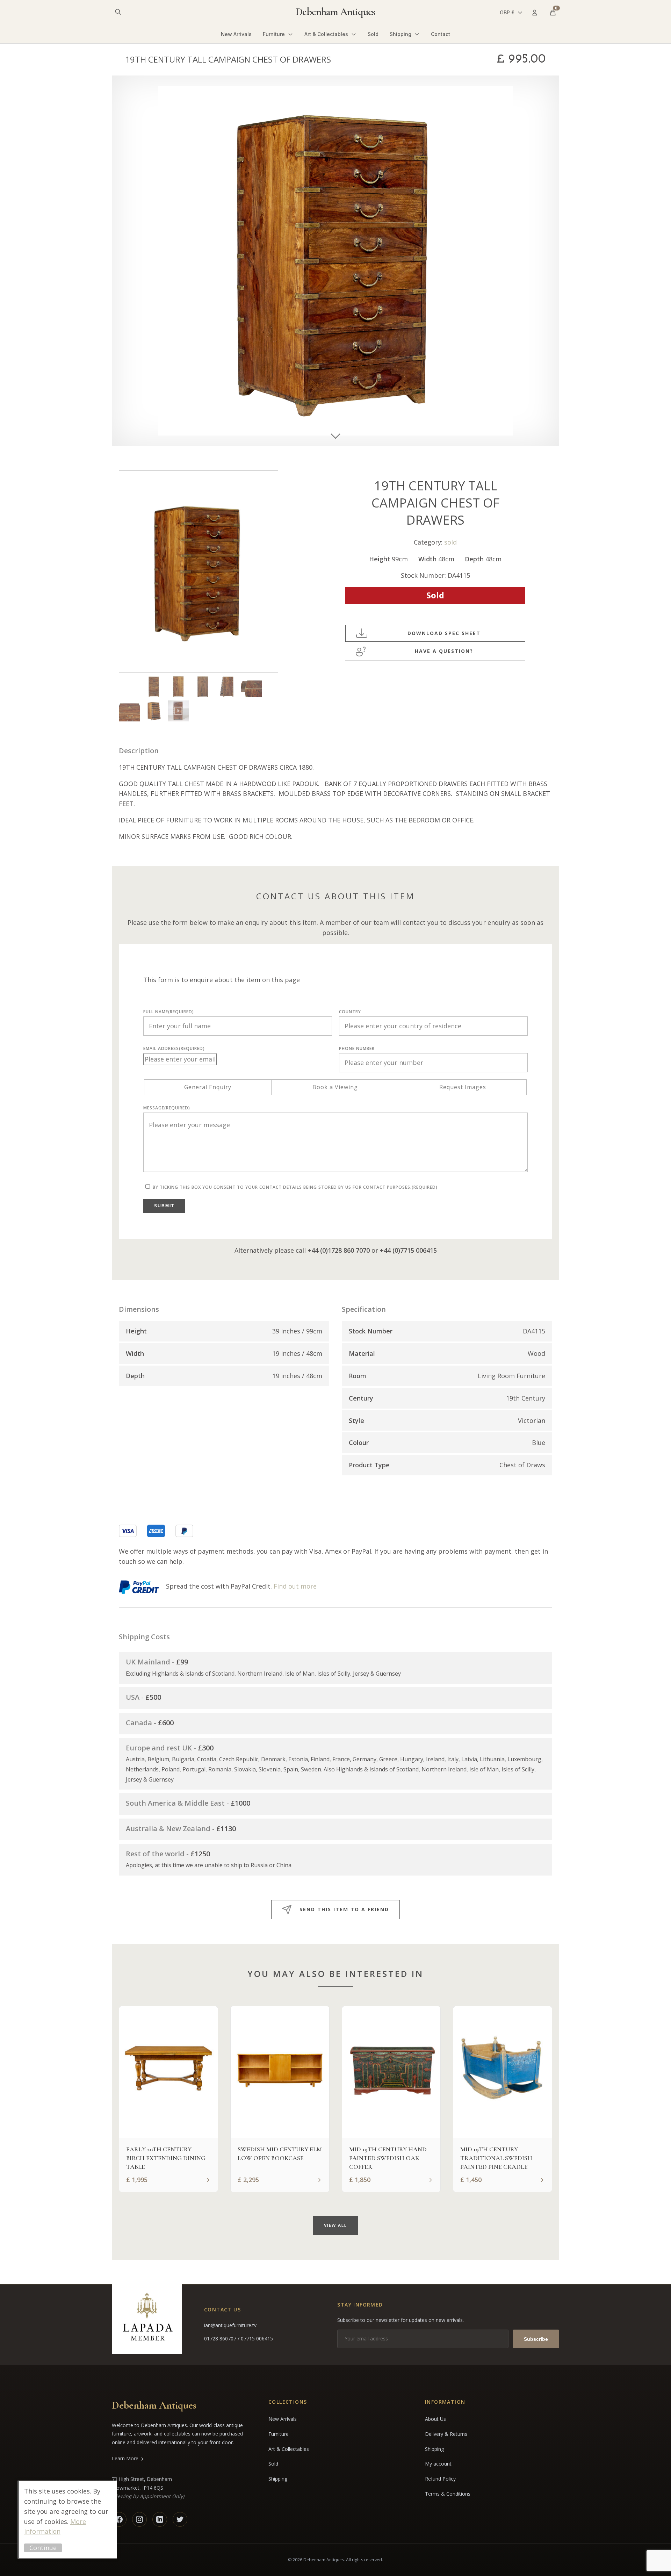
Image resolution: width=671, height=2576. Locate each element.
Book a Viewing (335, 1087)
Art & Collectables (326, 34)
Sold (373, 34)
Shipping (401, 34)
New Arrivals (236, 34)
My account (438, 2464)
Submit (164, 1206)
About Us (435, 2419)
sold (450, 542)
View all (335, 2225)
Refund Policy (440, 2479)
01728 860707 (221, 2338)
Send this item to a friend (344, 1909)
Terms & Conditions (448, 2494)
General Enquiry (208, 1087)
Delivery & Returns (446, 2434)
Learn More (125, 2458)
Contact (441, 34)
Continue (43, 2548)
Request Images (463, 1087)
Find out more (295, 1586)
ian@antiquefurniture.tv (230, 2325)
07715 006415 (257, 2338)
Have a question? (444, 651)
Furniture (274, 34)
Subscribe (536, 2339)
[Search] (118, 12)
